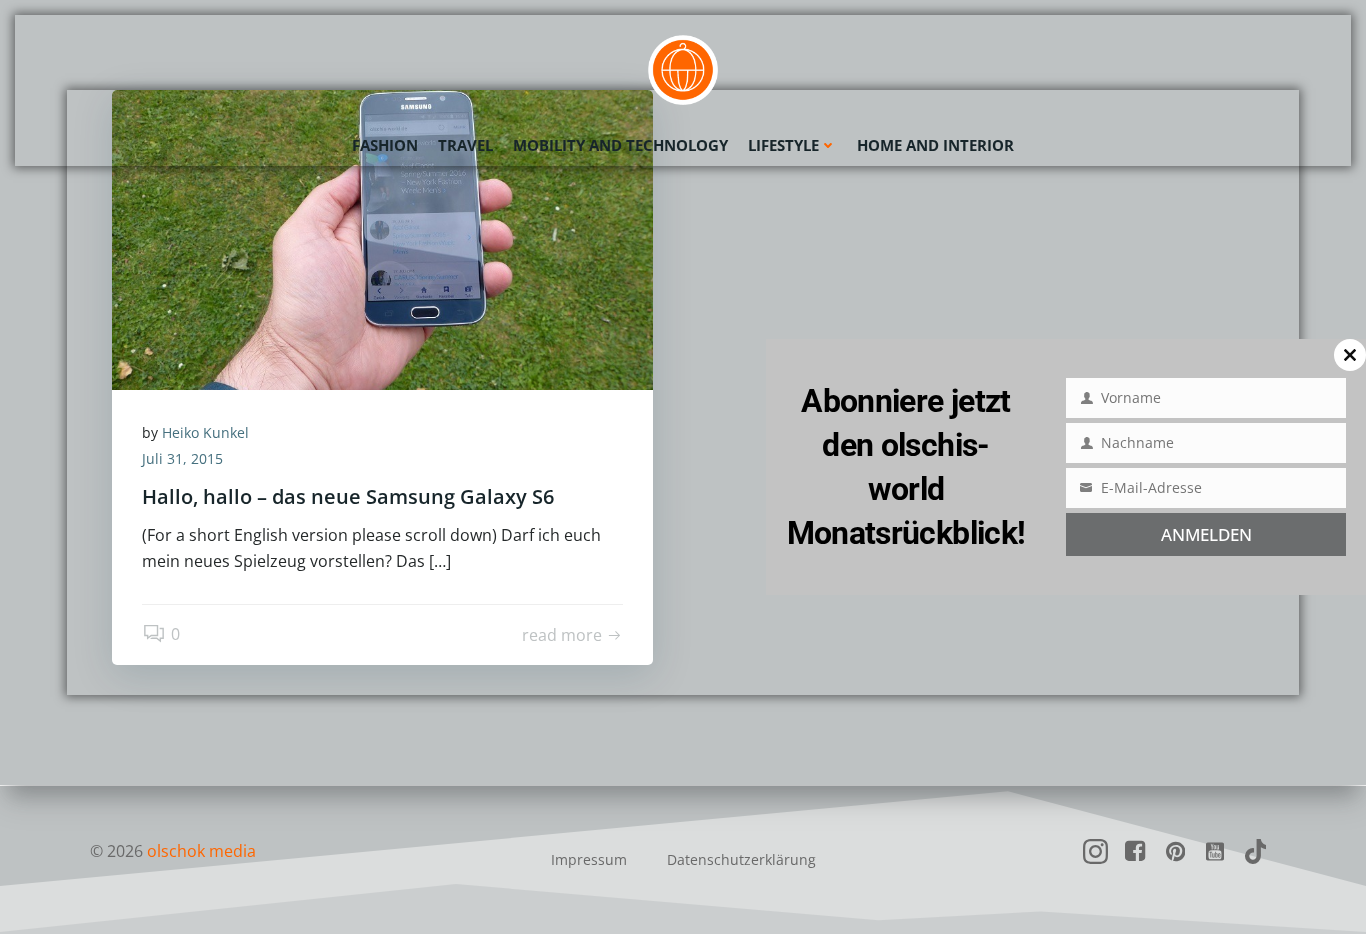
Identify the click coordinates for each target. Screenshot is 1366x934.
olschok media (201, 851)
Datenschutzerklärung (741, 859)
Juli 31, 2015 (182, 458)
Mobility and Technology (620, 145)
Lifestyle (783, 145)
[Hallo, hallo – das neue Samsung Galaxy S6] (382, 238)
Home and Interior (935, 145)
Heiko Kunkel (205, 432)
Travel (465, 145)
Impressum (589, 859)
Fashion (385, 145)
